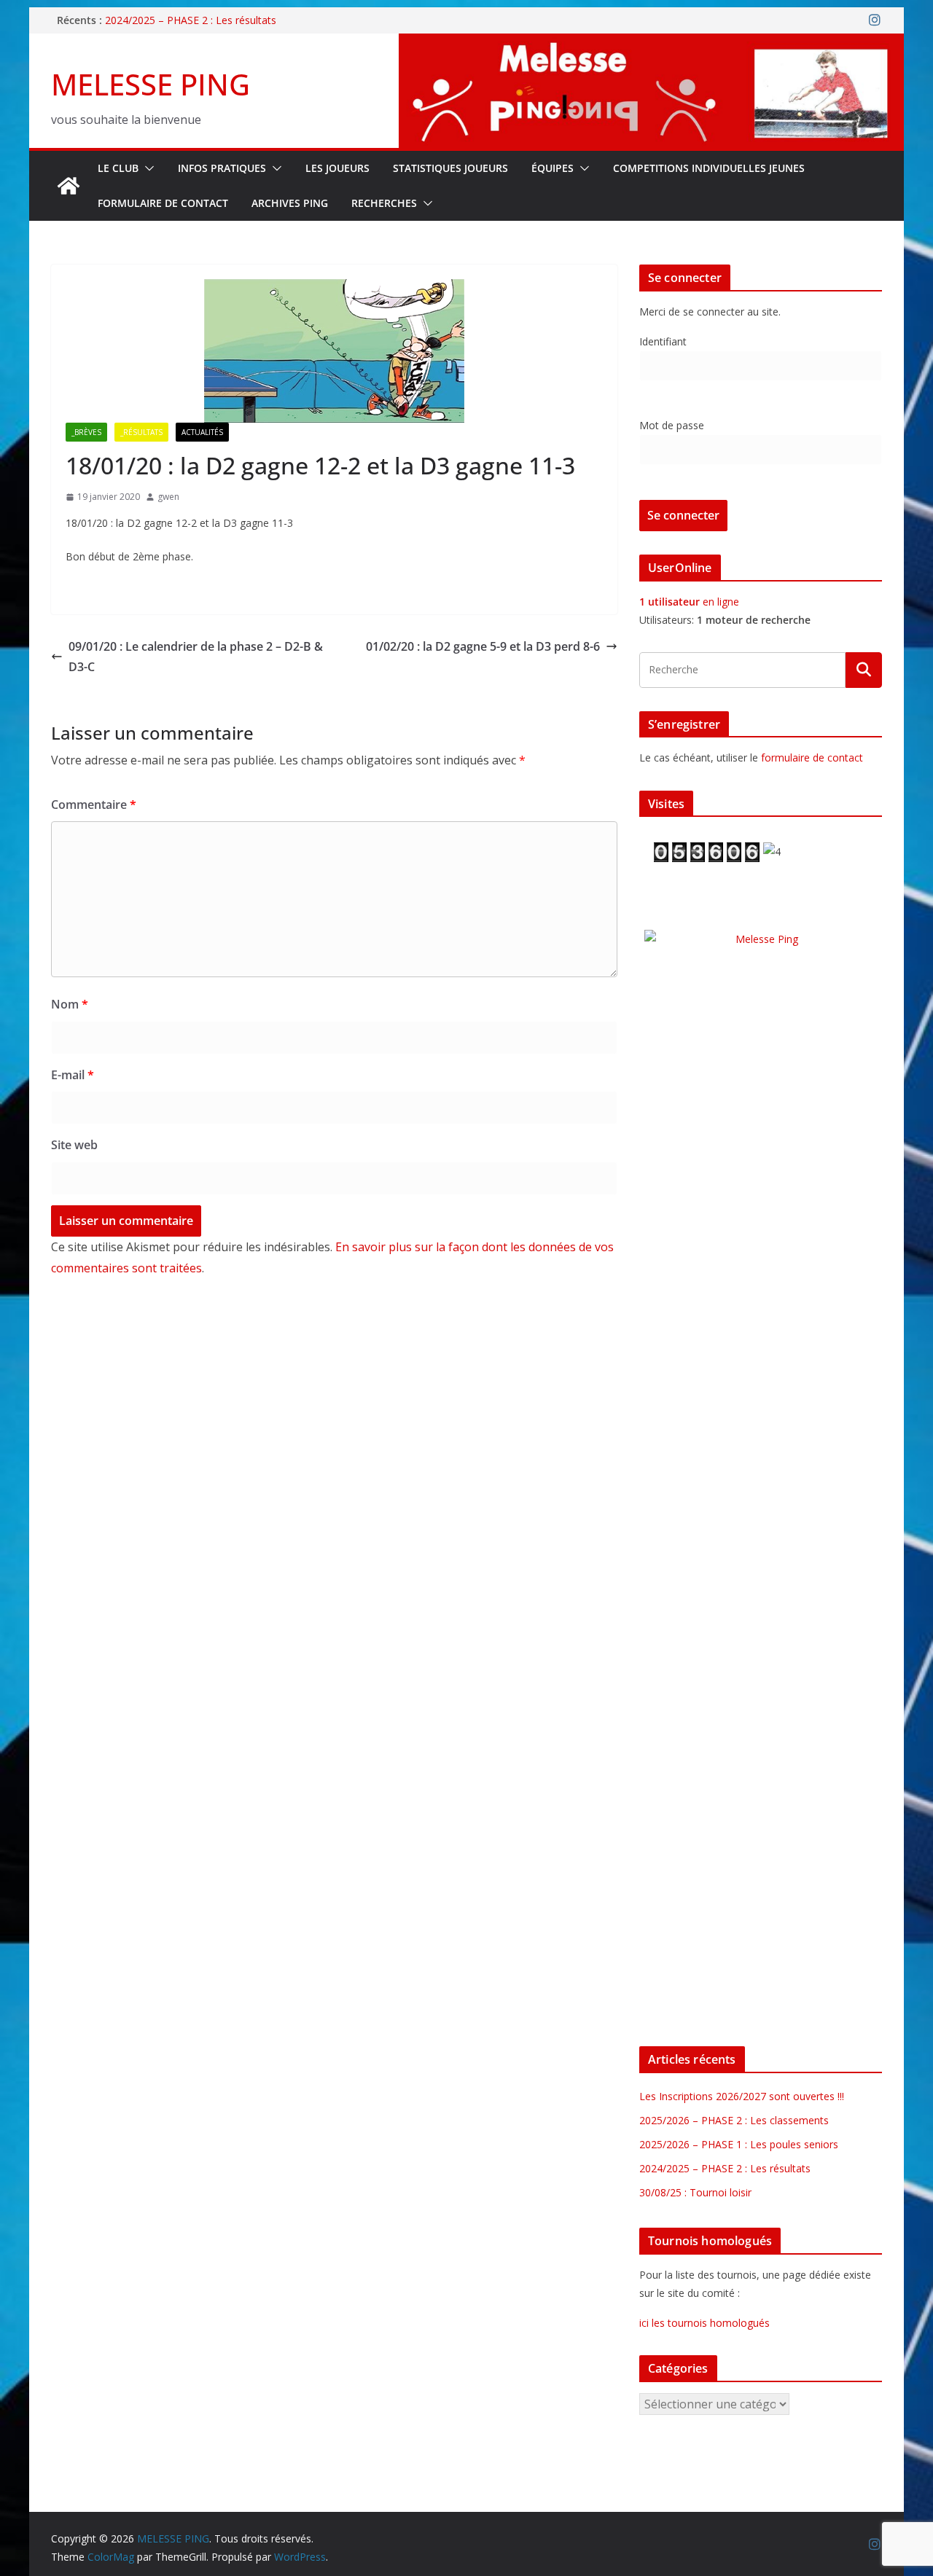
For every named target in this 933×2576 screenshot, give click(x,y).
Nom (70, 1004)
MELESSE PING (151, 84)
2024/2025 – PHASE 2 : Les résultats (191, 20)
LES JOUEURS (337, 168)
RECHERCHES (384, 203)
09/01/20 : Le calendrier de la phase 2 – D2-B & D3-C (196, 657)
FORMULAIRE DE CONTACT (163, 203)
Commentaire (94, 804)
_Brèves (86, 432)
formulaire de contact (812, 757)
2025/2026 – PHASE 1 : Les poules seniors (739, 2144)
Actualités (202, 432)
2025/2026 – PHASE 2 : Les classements (734, 2120)
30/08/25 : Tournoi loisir (695, 2192)
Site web (74, 1145)
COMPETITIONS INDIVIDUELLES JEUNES (709, 168)
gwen (168, 497)
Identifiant (663, 341)
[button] (147, 168)
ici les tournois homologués (704, 2323)
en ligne (689, 602)
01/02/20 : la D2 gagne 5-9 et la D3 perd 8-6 (483, 646)
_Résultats (141, 432)
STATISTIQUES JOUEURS (450, 168)
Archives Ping (290, 203)
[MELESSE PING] (69, 186)
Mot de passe (672, 425)
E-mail (73, 1075)
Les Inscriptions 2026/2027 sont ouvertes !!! (742, 2096)
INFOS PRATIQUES (222, 168)
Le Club (118, 168)
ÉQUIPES (553, 168)
